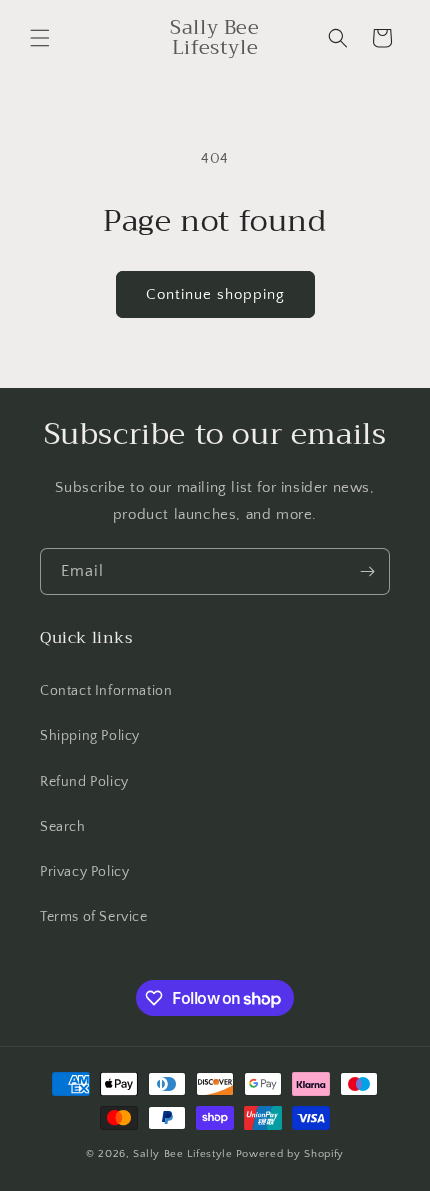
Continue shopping (215, 294)
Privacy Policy (84, 872)
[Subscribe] (367, 571)
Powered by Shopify (290, 1154)
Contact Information (106, 691)
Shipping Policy (90, 736)
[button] (40, 38)
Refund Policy (84, 782)
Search (63, 827)
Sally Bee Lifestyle (182, 1154)
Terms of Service (94, 917)
